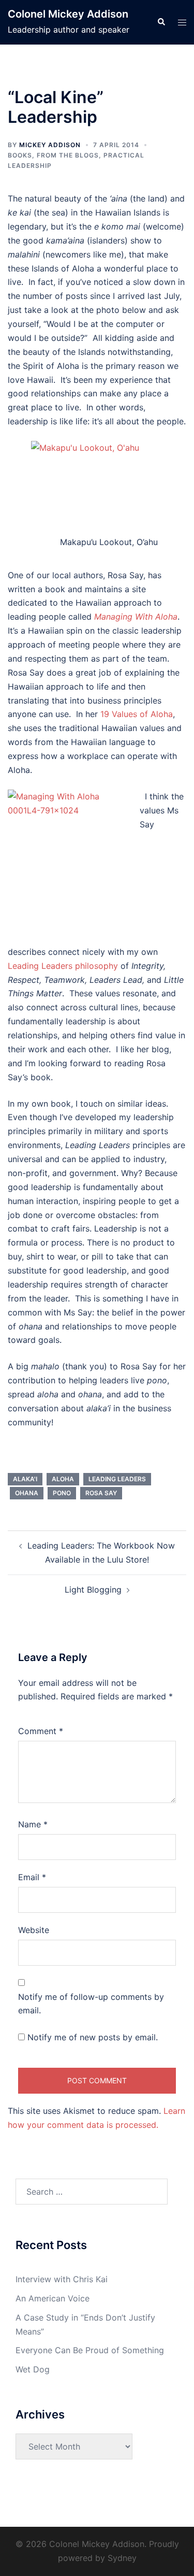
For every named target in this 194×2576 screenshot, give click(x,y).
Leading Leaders (117, 1479)
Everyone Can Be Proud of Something (90, 2350)
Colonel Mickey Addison (68, 14)
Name (33, 1824)
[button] (161, 22)
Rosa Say (101, 1493)
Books (20, 155)
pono (62, 1493)
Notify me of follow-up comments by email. (91, 2004)
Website (34, 1930)
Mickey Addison (50, 145)
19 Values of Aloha (137, 714)
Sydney (122, 2558)
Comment (41, 1731)
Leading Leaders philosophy (64, 966)
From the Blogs (68, 155)
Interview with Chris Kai (62, 2279)
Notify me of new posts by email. (93, 2037)
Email (32, 1877)
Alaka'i (25, 1479)
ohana (27, 1493)
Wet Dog (33, 2369)
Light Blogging (93, 1590)
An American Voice (53, 2298)
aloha (63, 1479)
